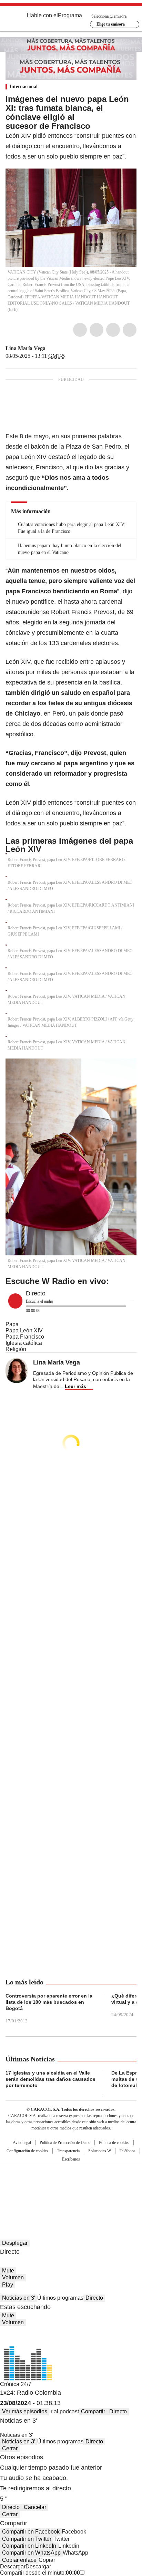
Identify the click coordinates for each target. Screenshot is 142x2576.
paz (117, 823)
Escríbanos (71, 2159)
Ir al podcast (64, 2411)
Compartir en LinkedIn (29, 2546)
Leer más (75, 1386)
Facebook (80, 330)
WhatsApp (130, 330)
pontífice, (43, 602)
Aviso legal (22, 2143)
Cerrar (10, 2448)
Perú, (60, 714)
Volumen (13, 2277)
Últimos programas (60, 2298)
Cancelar (35, 2507)
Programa (70, 15)
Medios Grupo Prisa (71, 2197)
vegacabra (50, 348)
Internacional (24, 87)
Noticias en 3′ (19, 2298)
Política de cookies (114, 2143)
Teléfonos (128, 2151)
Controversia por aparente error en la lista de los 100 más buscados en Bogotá (49, 2002)
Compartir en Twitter (27, 2539)
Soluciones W (100, 2151)
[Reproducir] (15, 1301)
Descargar (13, 2567)
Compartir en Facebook (31, 2532)
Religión (16, 1349)
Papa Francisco (25, 1337)
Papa (12, 1324)
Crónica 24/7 (16, 2384)
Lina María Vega (26, 348)
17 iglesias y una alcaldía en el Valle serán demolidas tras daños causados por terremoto (50, 2079)
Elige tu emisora (111, 24)
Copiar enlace (19, 2560)
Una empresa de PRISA (71, 2180)
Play (8, 2285)
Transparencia (68, 2151)
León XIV (34, 457)
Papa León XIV (24, 1330)
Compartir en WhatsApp (31, 2553)
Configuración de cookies (27, 2151)
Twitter (97, 330)
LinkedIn (113, 330)
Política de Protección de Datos (65, 2143)
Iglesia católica (24, 1343)
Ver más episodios (25, 2411)
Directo (94, 2298)
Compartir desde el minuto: (40, 2573)
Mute (8, 2271)
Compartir (93, 2411)
